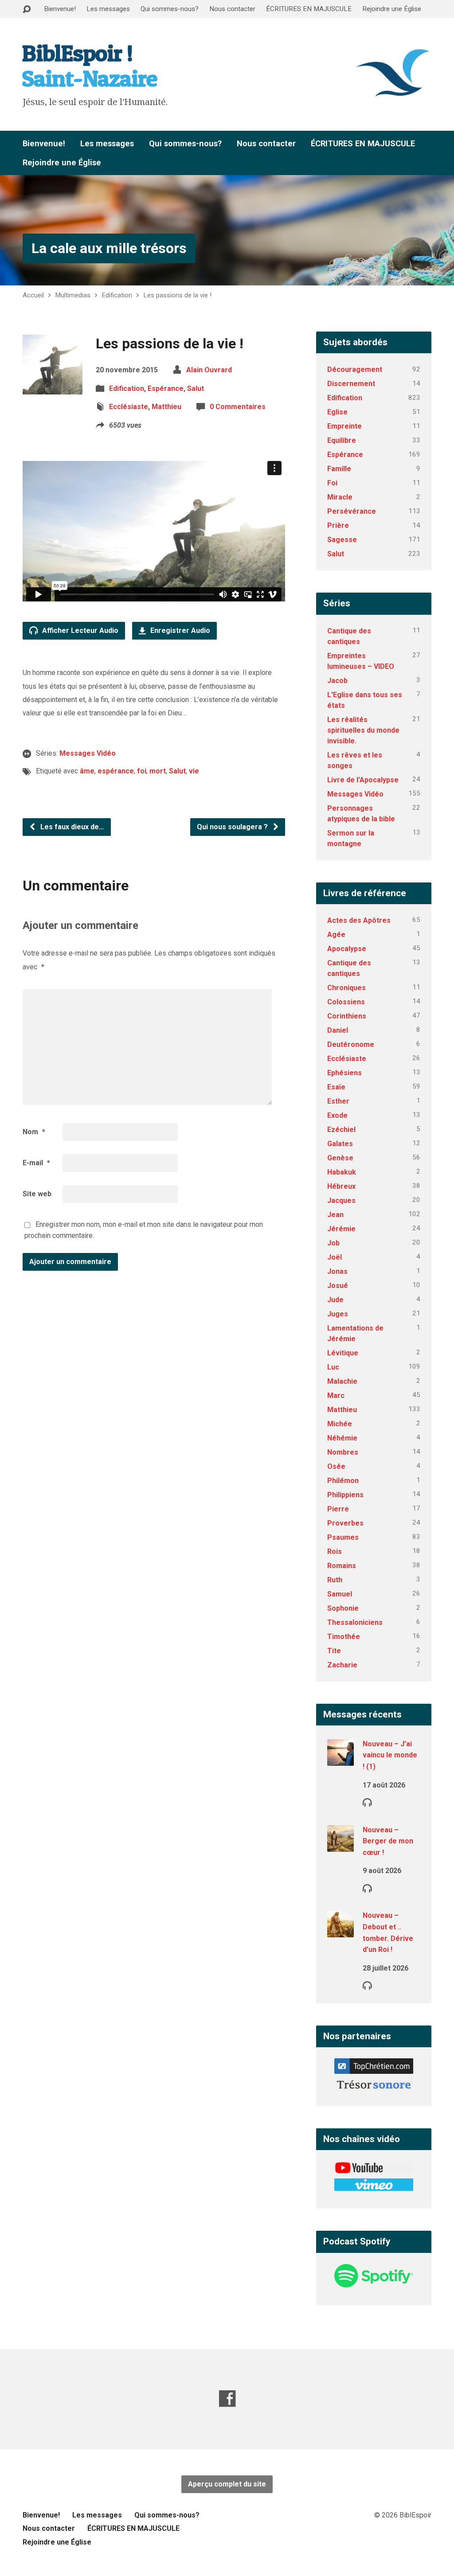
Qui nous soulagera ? (233, 827)
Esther (338, 1101)
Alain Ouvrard (209, 370)
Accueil (33, 295)
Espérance (166, 388)
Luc (333, 1367)
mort (158, 771)
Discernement (351, 384)
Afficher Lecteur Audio (79, 630)
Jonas (337, 1271)
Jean (335, 1215)
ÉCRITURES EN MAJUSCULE (309, 9)
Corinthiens (347, 1016)
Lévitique (343, 1353)
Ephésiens (344, 1073)
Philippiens (345, 1495)
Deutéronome (351, 1044)
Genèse (340, 1158)
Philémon (343, 1481)
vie (194, 771)
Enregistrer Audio (179, 630)
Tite (334, 1651)
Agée (336, 935)
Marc (336, 1395)
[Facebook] (227, 2398)
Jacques (341, 1200)
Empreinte (344, 426)
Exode (337, 1115)
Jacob (337, 681)
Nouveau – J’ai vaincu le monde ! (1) (390, 1755)
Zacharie (342, 1665)
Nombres (343, 1452)
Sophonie (343, 1608)
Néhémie (342, 1438)
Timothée (344, 1637)
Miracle (340, 497)
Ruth (335, 1580)
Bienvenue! (60, 9)
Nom (34, 1132)
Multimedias (73, 295)
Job (333, 1243)
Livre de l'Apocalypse (363, 780)
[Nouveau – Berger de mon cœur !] (340, 1845)
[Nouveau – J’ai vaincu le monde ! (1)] (340, 1760)
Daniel (338, 1030)
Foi (332, 483)
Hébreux (341, 1186)
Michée (340, 1424)
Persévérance (352, 511)
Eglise (337, 412)
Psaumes (343, 1537)
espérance (116, 771)
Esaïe (336, 1087)
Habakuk (342, 1172)
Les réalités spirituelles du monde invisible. (363, 730)
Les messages (108, 9)
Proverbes (345, 1523)
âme (87, 771)
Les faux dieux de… (71, 827)
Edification (117, 295)
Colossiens (346, 1002)
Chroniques (346, 988)
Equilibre (342, 440)
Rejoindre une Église (392, 9)
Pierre (338, 1509)
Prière (338, 525)
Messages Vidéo (88, 753)
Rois (335, 1551)
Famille (339, 469)
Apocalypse (347, 949)
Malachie (342, 1381)
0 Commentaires (238, 407)
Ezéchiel (341, 1130)
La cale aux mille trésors (109, 248)
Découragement (355, 369)
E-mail (36, 1163)
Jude (335, 1300)
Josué (338, 1286)
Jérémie (341, 1229)
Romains (342, 1566)
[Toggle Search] (27, 10)
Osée (336, 1466)
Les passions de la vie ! (177, 295)
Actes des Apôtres (359, 920)
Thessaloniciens (355, 1622)
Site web (37, 1194)
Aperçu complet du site (227, 2484)
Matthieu (166, 407)
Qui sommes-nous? (170, 9)
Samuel (340, 1594)
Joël (335, 1257)
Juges (338, 1314)
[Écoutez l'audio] (367, 1802)
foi (142, 771)
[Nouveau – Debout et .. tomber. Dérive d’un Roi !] (340, 1931)
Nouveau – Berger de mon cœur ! (388, 1841)
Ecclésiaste (129, 407)
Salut (196, 388)
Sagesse (342, 540)
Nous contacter (232, 9)
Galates (340, 1144)
